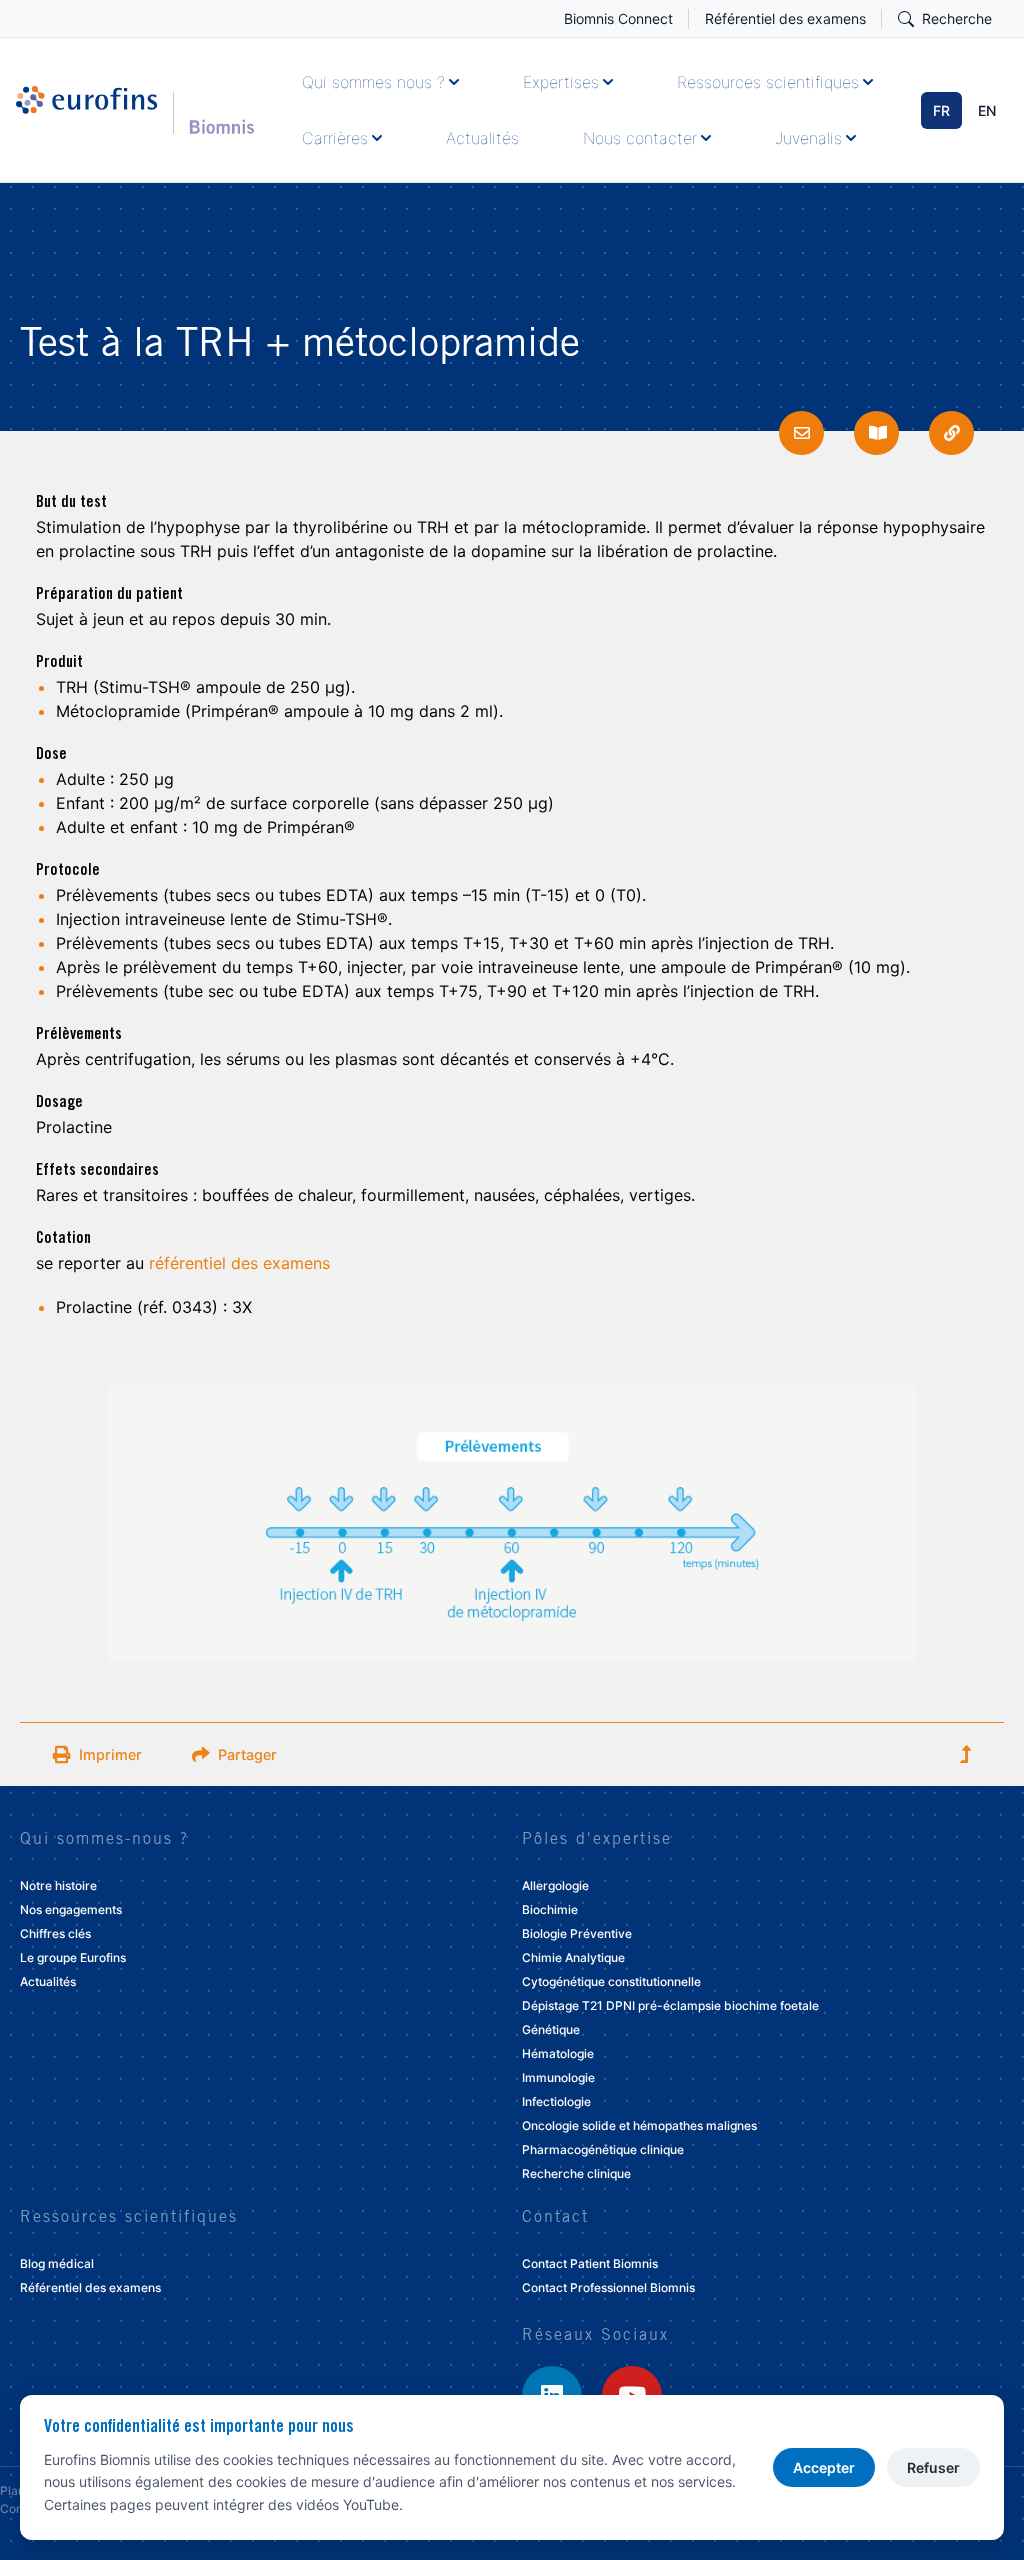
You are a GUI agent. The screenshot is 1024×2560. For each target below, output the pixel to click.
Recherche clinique (576, 2173)
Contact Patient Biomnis (590, 2263)
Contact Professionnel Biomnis (608, 2287)
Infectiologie (556, 2101)
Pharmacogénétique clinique (603, 2149)
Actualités (482, 138)
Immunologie (558, 2077)
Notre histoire (58, 1885)
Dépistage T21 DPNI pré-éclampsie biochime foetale (670, 2005)
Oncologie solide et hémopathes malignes (639, 2125)
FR (941, 110)
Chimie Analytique (573, 1957)
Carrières (335, 138)
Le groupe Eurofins (73, 1957)
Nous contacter (640, 138)
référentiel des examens (239, 1263)
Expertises (561, 82)
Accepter (824, 2467)
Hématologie (558, 2053)
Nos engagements (71, 1909)
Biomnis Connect (618, 18)
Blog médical (57, 2263)
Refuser (933, 2467)
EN (987, 110)
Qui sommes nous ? (373, 82)
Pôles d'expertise (597, 1840)
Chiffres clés (55, 1933)
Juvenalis (808, 138)
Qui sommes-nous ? (104, 1840)
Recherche (957, 18)
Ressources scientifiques (768, 82)
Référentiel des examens (785, 18)
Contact (555, 2218)
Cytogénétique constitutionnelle (611, 1981)
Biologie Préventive (577, 1933)
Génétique (551, 2029)
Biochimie (550, 1909)
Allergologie (555, 1885)
